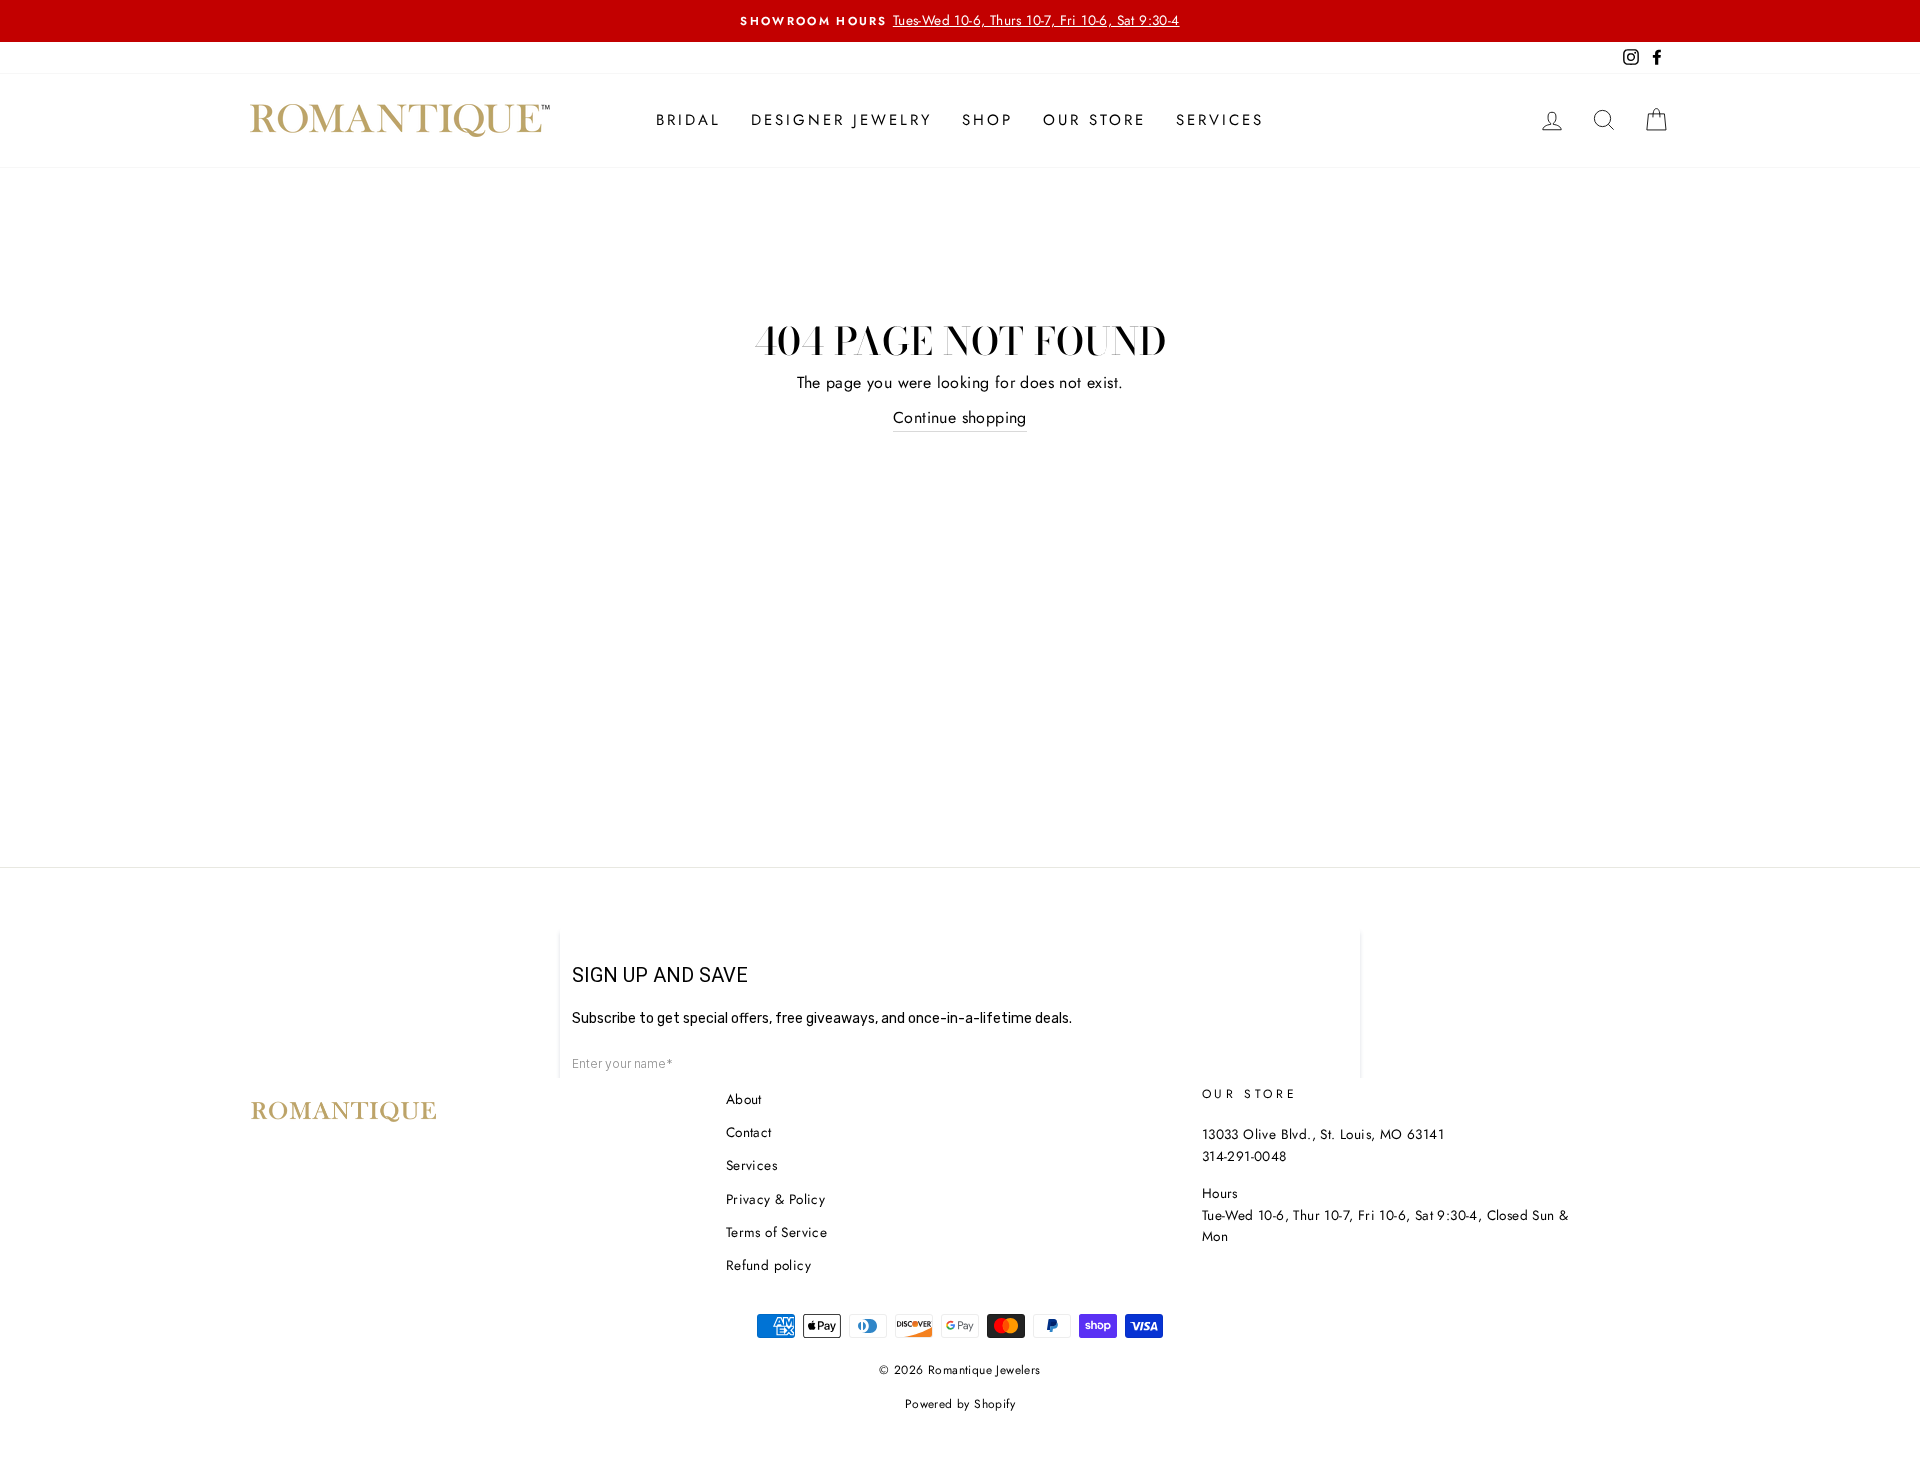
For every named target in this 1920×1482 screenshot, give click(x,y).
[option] (960, 21)
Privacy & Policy (775, 1199)
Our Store (1094, 120)
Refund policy (768, 1265)
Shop (987, 120)
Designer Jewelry (841, 120)
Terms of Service (776, 1232)
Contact (749, 1132)
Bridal (688, 120)
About (744, 1099)
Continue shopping (960, 417)
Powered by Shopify (960, 1404)
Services (1220, 120)
